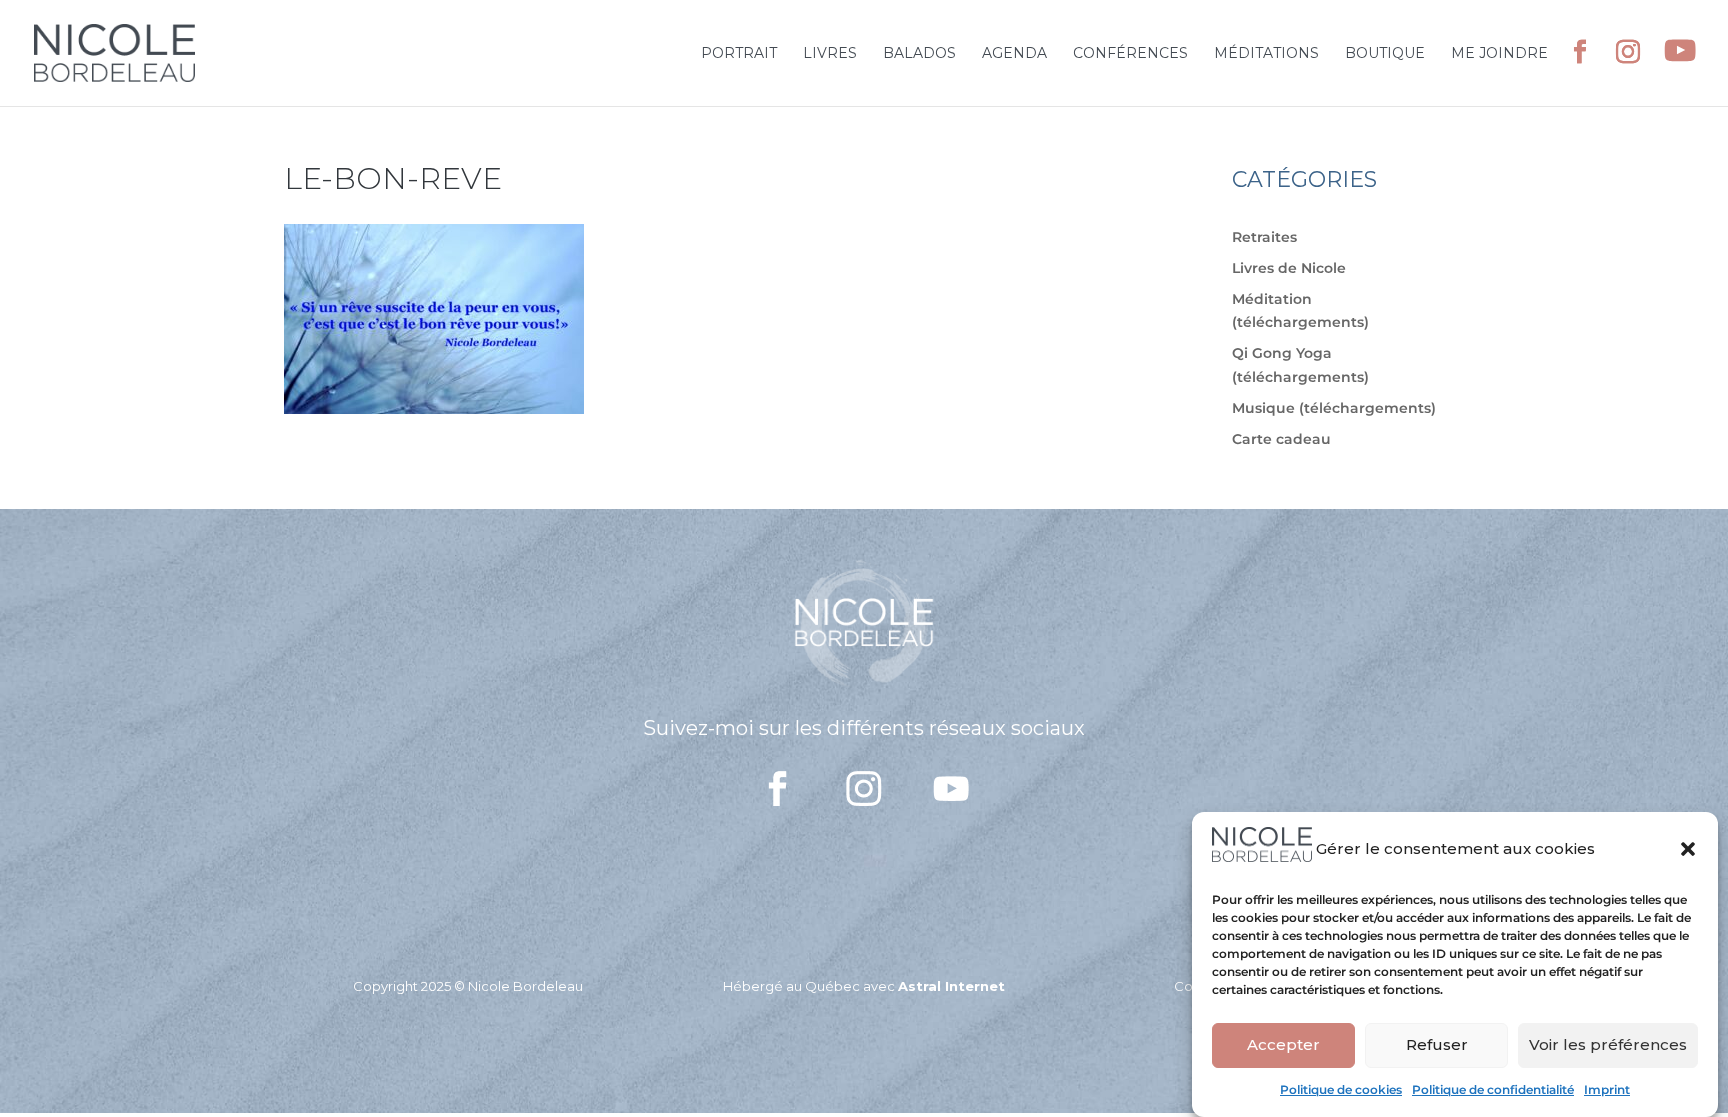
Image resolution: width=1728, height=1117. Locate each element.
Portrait (739, 54)
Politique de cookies (1341, 1089)
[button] (1688, 849)
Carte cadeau (1281, 439)
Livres (830, 54)
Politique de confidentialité (1493, 1089)
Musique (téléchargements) (1334, 408)
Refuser (1437, 1045)
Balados (919, 54)
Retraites (1264, 237)
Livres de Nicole (1289, 268)
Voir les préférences (1608, 1045)
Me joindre (1499, 54)
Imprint (1607, 1089)
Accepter (1283, 1045)
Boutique (1385, 54)
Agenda (1014, 54)
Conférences (1130, 54)
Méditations (1266, 54)
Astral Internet (951, 986)
